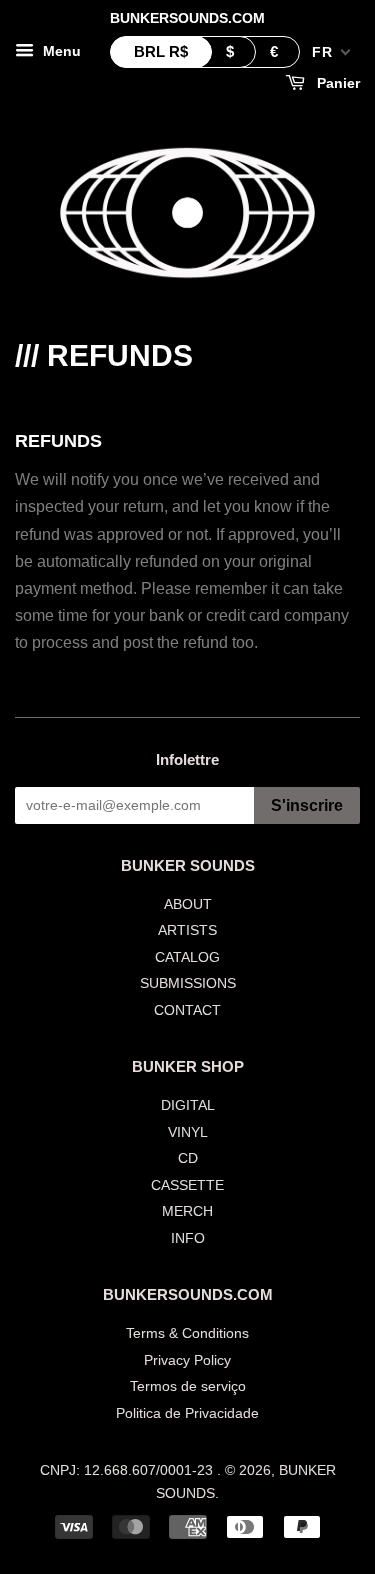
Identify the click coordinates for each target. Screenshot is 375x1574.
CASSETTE (187, 1185)
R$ (161, 51)
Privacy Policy (187, 1360)
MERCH (187, 1211)
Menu (60, 51)
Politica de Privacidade (187, 1413)
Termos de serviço (188, 1386)
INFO (188, 1238)
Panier (336, 83)
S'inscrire (307, 805)
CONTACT (187, 1010)
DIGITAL (188, 1105)
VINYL (188, 1132)
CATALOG (187, 957)
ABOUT (188, 904)
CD (188, 1158)
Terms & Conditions (187, 1333)
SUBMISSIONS (188, 983)
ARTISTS (187, 930)
